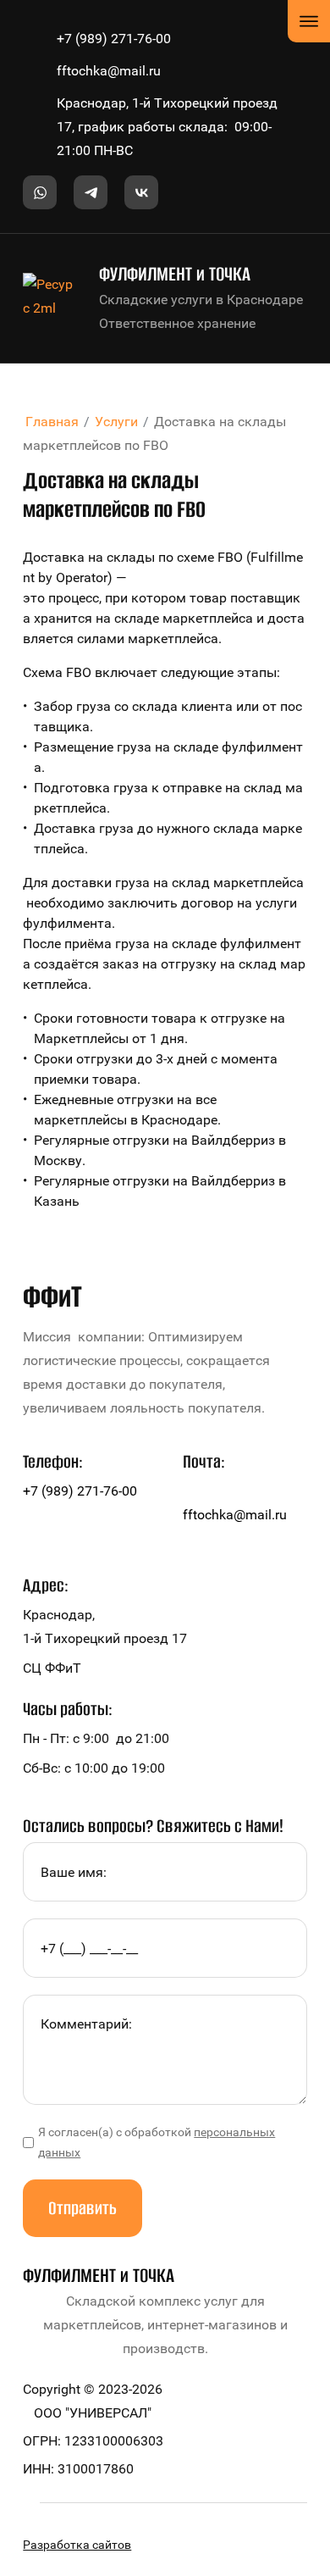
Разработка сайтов (77, 2545)
